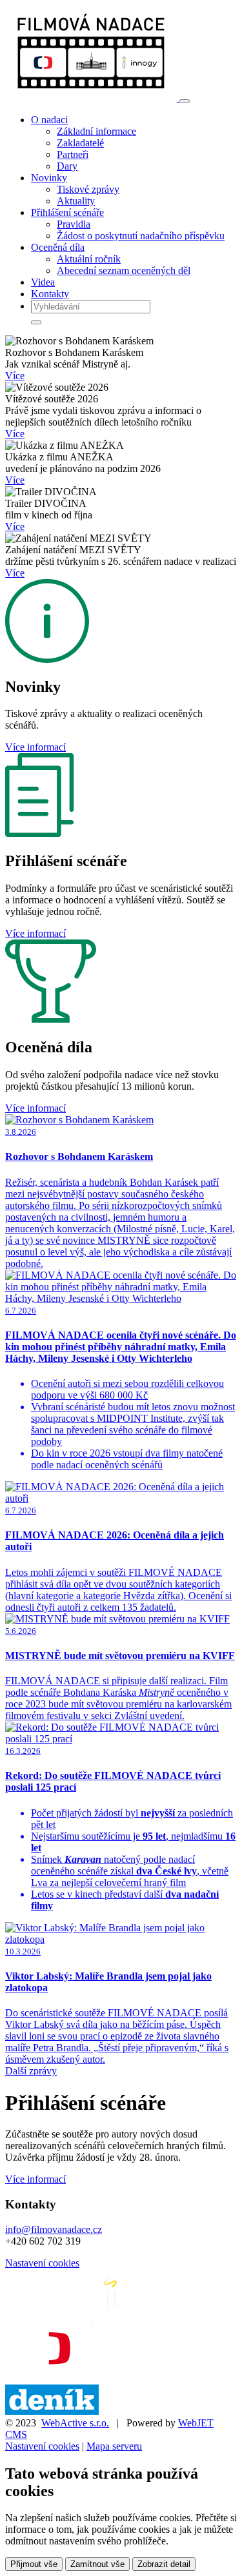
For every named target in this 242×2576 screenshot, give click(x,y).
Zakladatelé (80, 143)
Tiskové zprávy (88, 189)
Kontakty (50, 294)
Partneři (73, 154)
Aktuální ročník (89, 259)
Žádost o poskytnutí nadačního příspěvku (141, 236)
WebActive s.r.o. (75, 2423)
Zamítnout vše (97, 2564)
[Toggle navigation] (185, 101)
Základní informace (96, 131)
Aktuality (76, 201)
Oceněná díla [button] (58, 247)
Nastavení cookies (42, 2263)
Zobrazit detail (164, 2564)
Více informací (35, 747)
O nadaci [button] (49, 120)
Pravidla (74, 224)
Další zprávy (31, 2071)
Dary (67, 166)
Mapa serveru (114, 2446)
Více (15, 376)
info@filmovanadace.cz (54, 2229)
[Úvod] (92, 98)
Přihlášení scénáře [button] (67, 212)
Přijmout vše (34, 2564)
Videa (43, 282)
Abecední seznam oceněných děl (124, 270)
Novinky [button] (49, 178)
